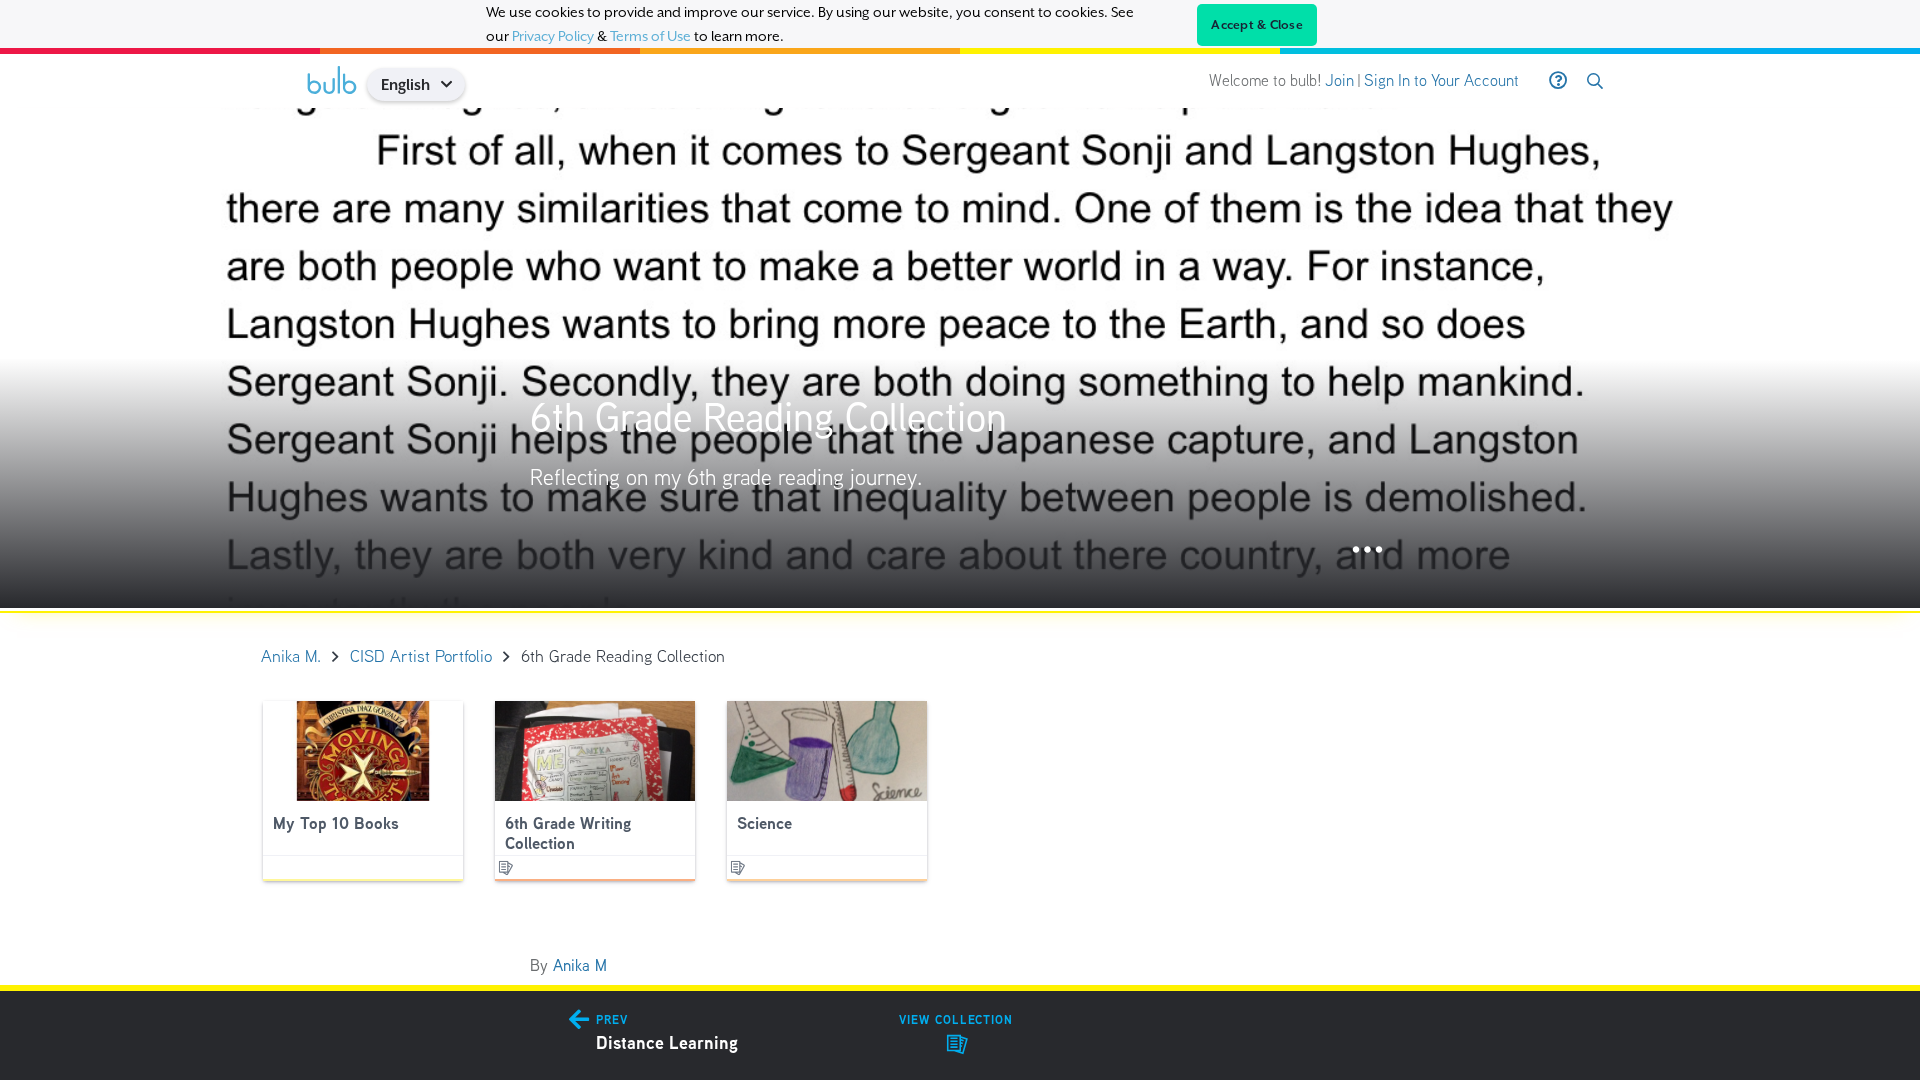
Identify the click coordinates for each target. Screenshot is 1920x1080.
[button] (453, 84)
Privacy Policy (553, 36)
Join (1339, 80)
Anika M (580, 965)
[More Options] (1367, 550)
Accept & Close (1257, 25)
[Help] (1558, 81)
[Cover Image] (960, 358)
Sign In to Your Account (1441, 80)
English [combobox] (405, 84)
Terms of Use (650, 36)
